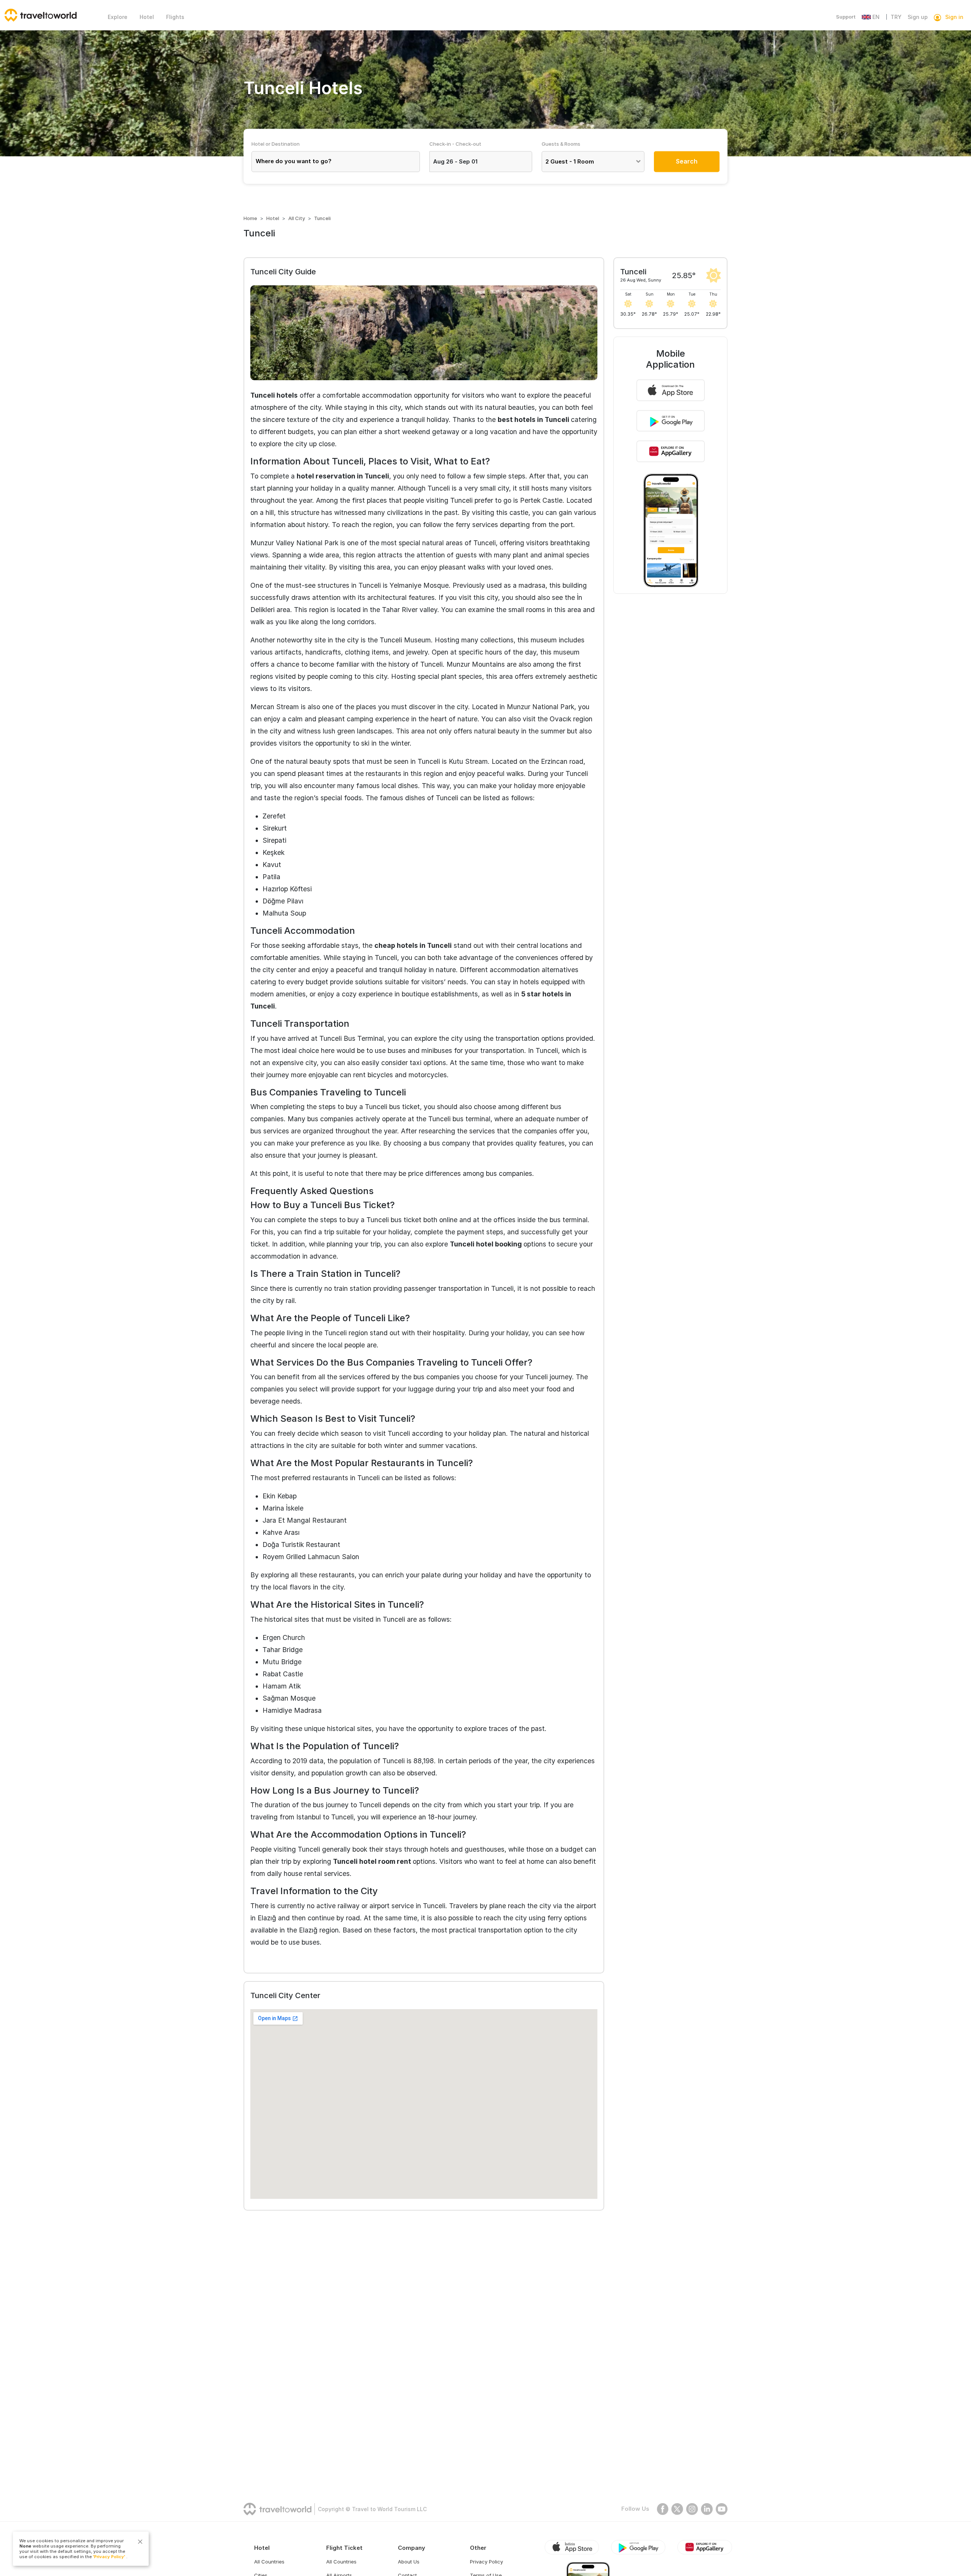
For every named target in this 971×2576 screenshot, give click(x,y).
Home (250, 218)
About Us (409, 2562)
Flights (175, 17)
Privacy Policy (486, 2562)
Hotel (147, 17)
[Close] (140, 2542)
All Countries (269, 2562)
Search (687, 161)
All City (297, 218)
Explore (118, 17)
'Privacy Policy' (109, 2557)
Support (846, 17)
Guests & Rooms (561, 144)
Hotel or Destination (276, 144)
